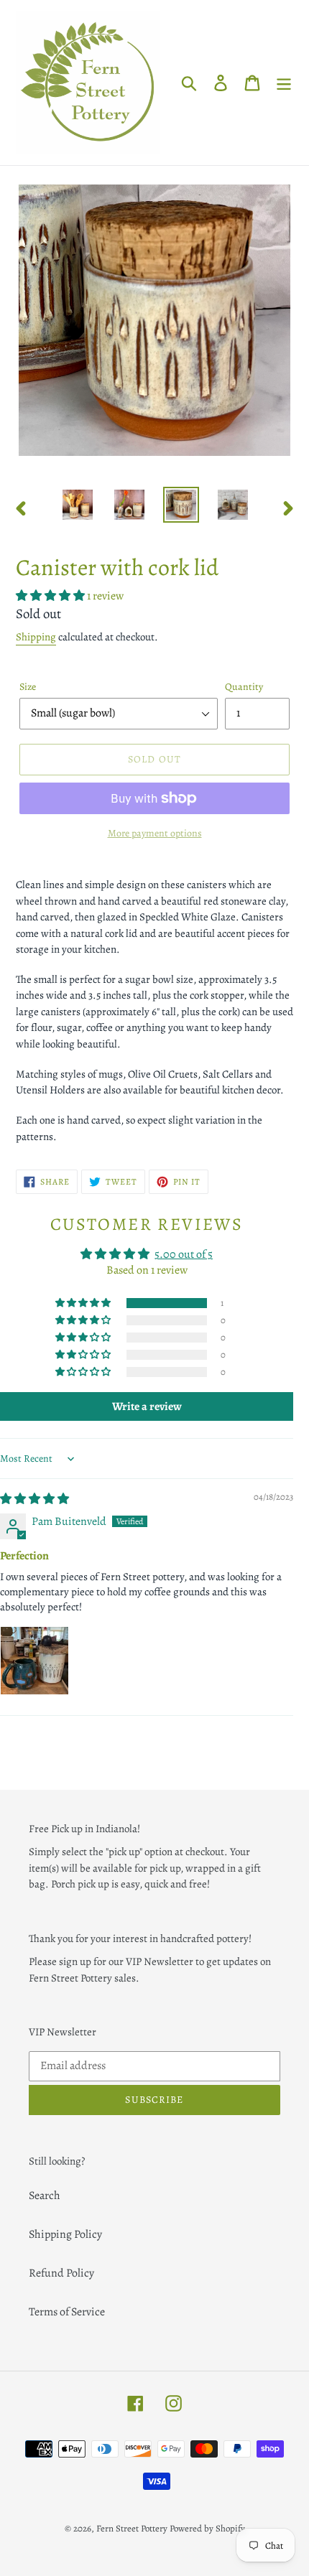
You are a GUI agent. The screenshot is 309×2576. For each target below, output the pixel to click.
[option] (78, 505)
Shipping (36, 637)
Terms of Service (67, 2312)
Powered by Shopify (207, 2528)
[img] (34, 1499)
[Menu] (284, 82)
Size (28, 687)
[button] (51, 596)
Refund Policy (61, 2273)
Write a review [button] (147, 1406)
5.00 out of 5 (184, 1254)
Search (45, 2195)
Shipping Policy (65, 2234)
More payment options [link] (155, 833)
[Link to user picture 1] (34, 1661)
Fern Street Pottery (132, 2528)
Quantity (244, 687)
